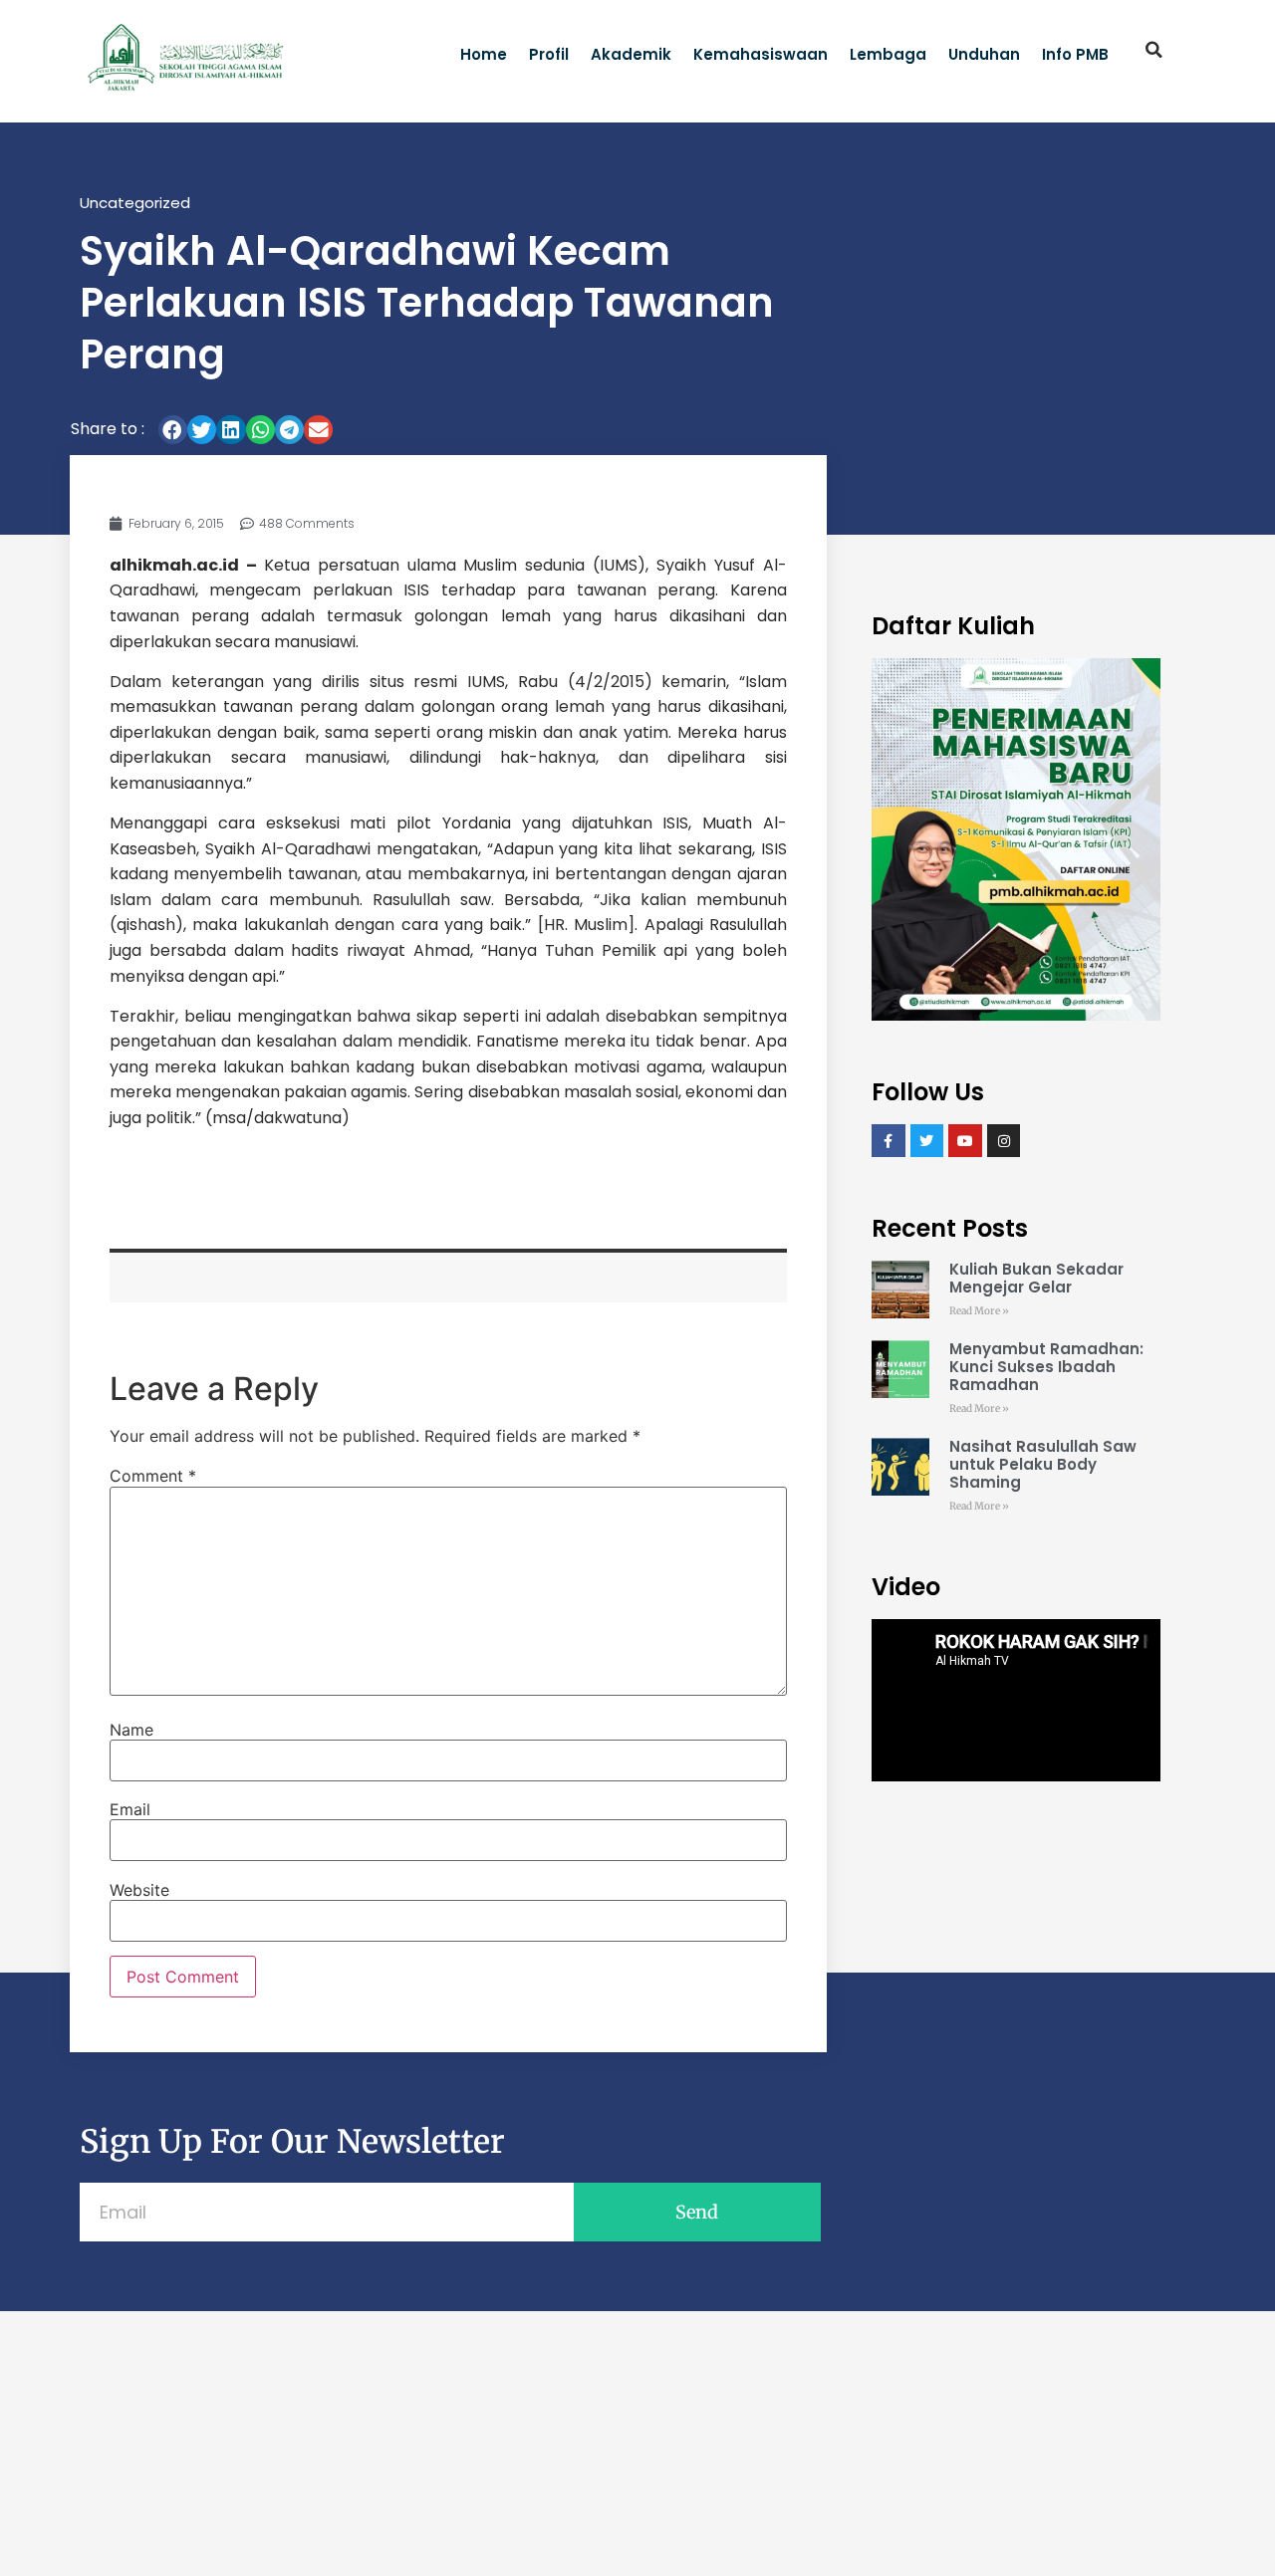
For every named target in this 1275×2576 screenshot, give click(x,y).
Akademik (631, 54)
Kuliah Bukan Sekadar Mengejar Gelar (1036, 1278)
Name (131, 1730)
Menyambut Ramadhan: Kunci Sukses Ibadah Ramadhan (1046, 1367)
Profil (549, 54)
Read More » (979, 1311)
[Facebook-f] (889, 1141)
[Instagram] (1004, 1141)
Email (130, 1809)
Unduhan (984, 54)
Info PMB (1075, 54)
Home (484, 54)
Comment (153, 1476)
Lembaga (888, 54)
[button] (1154, 50)
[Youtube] (965, 1141)
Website (139, 1890)
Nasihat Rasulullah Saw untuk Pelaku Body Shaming (1043, 1464)
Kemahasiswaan (761, 54)
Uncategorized (135, 203)
